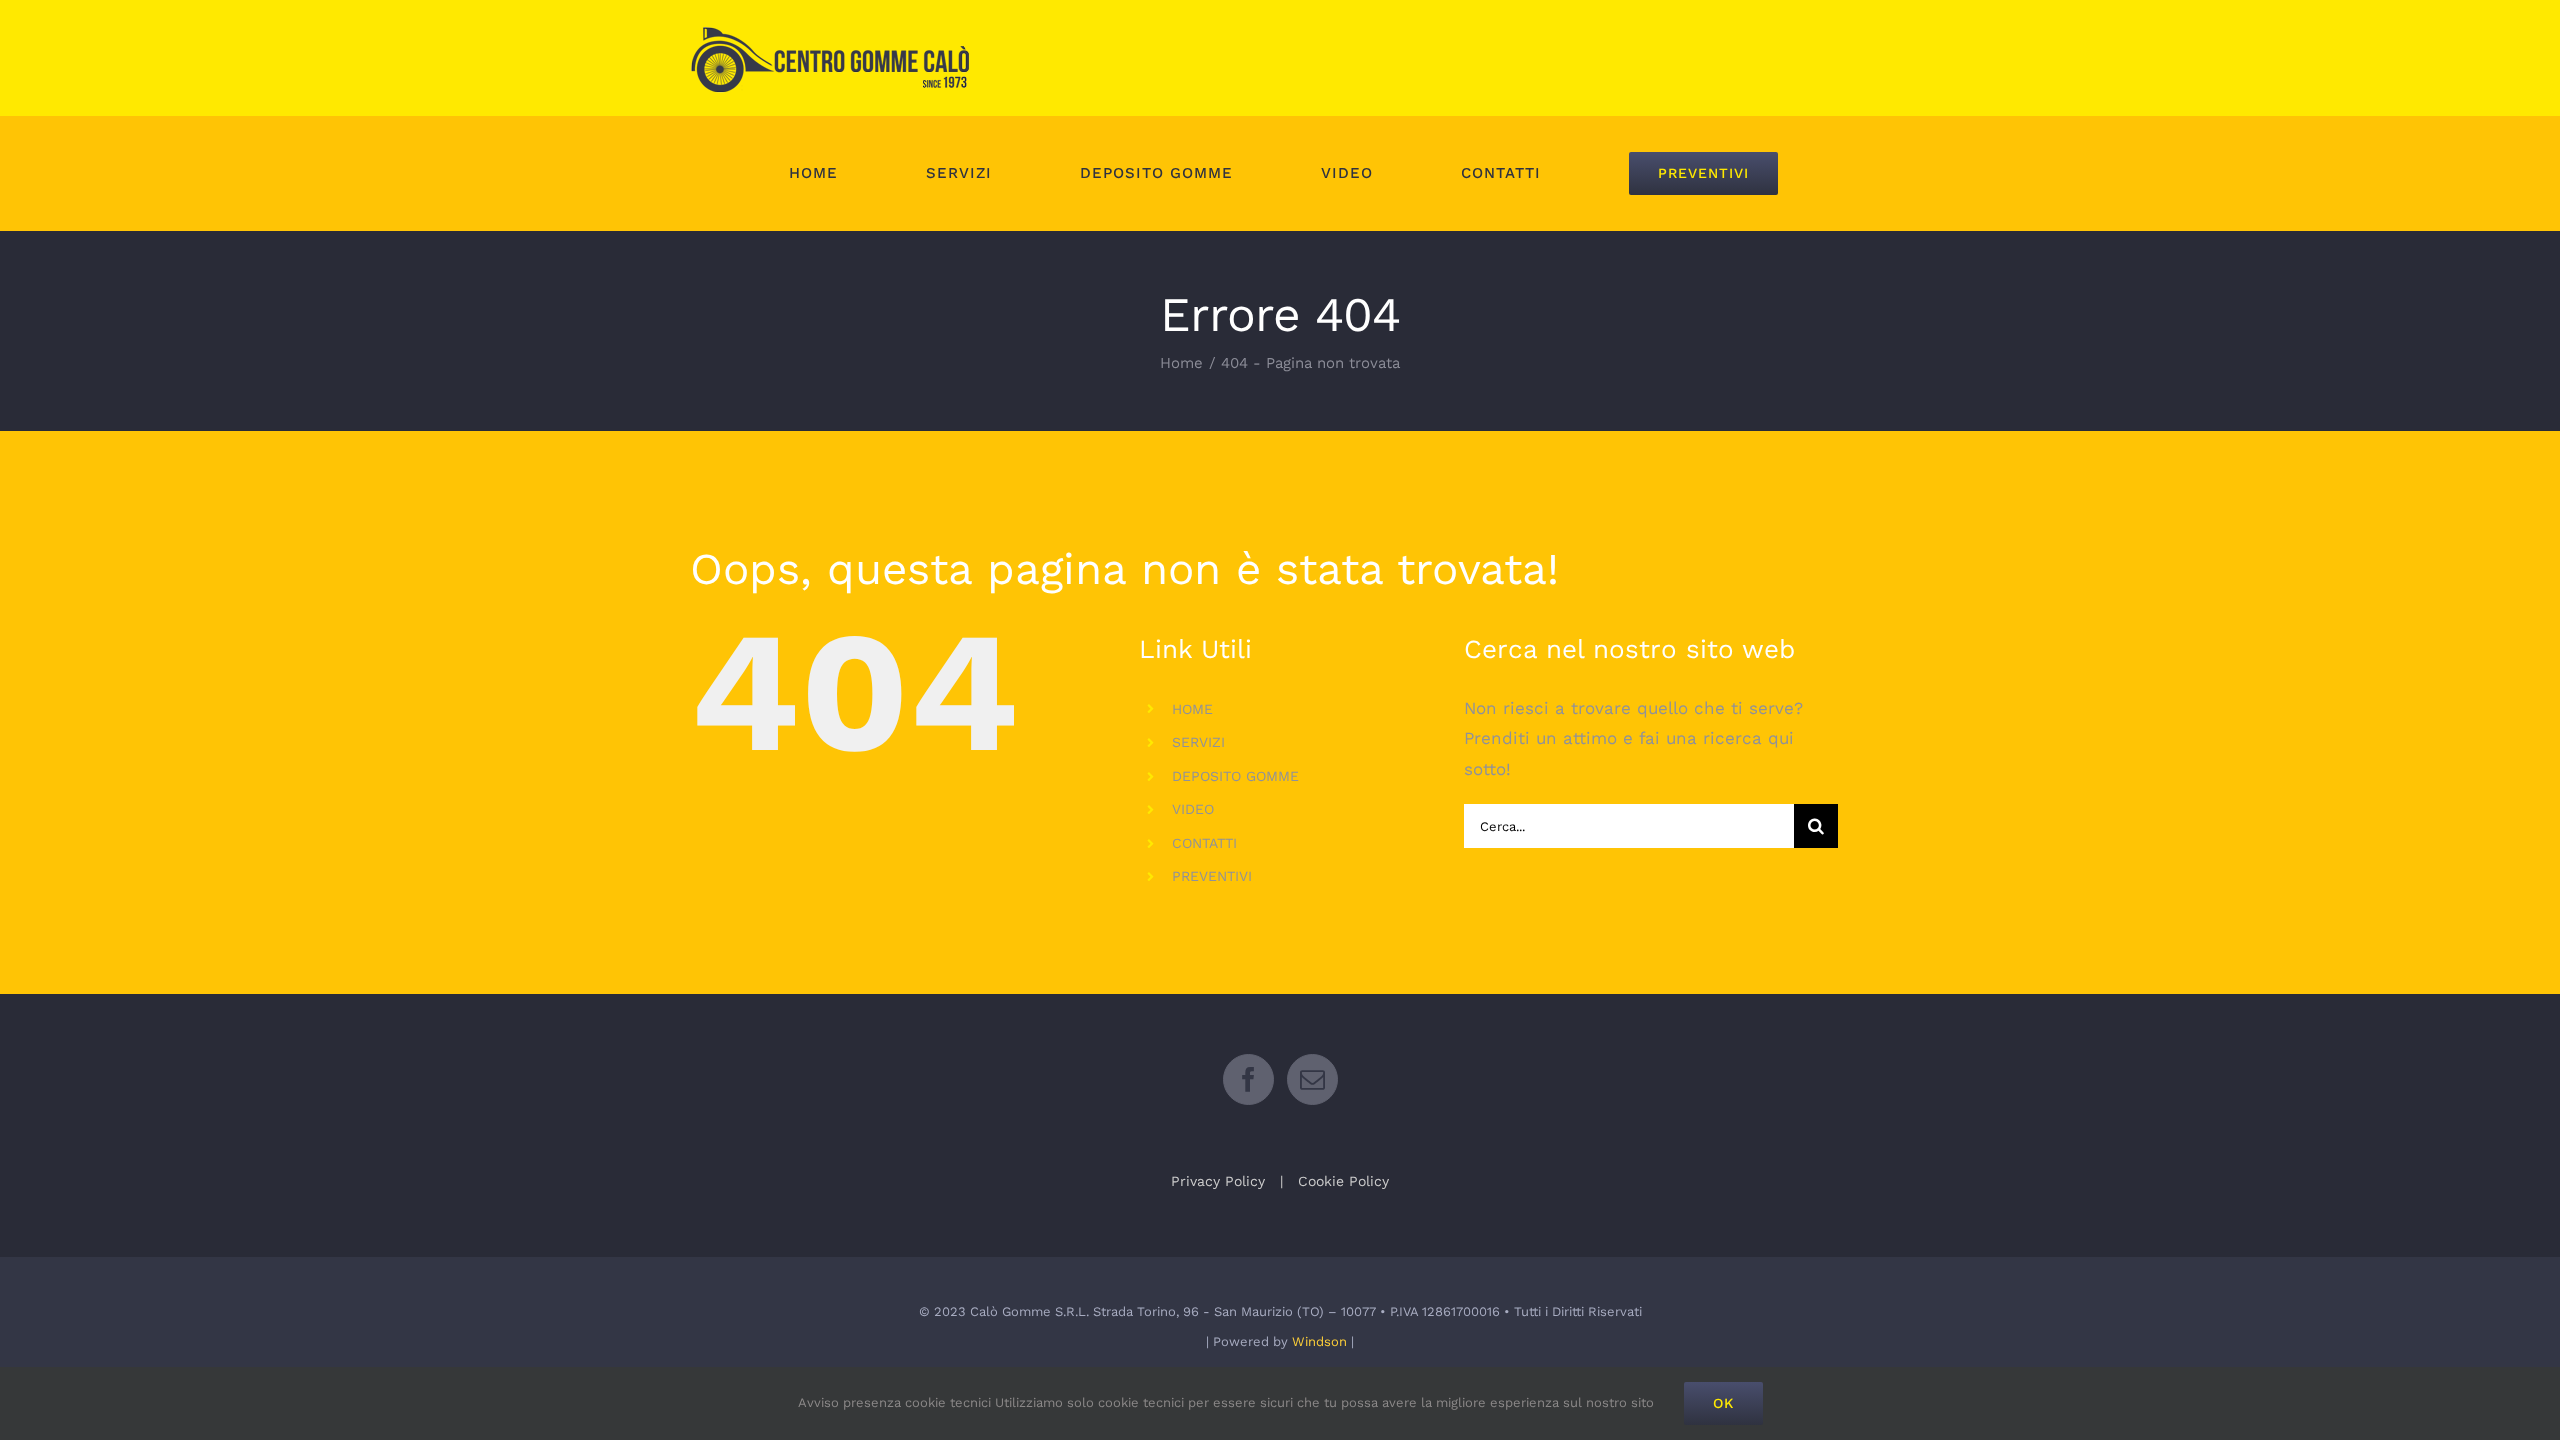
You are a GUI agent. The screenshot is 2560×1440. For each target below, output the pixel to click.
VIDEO (1193, 809)
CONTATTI (1204, 843)
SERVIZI (1198, 742)
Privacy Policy (1218, 1181)
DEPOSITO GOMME (1235, 776)
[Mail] (1312, 1079)
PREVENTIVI (1212, 876)
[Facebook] (1248, 1079)
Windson (1319, 1341)
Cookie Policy (1343, 1181)
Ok (1723, 1403)
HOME (1192, 709)
